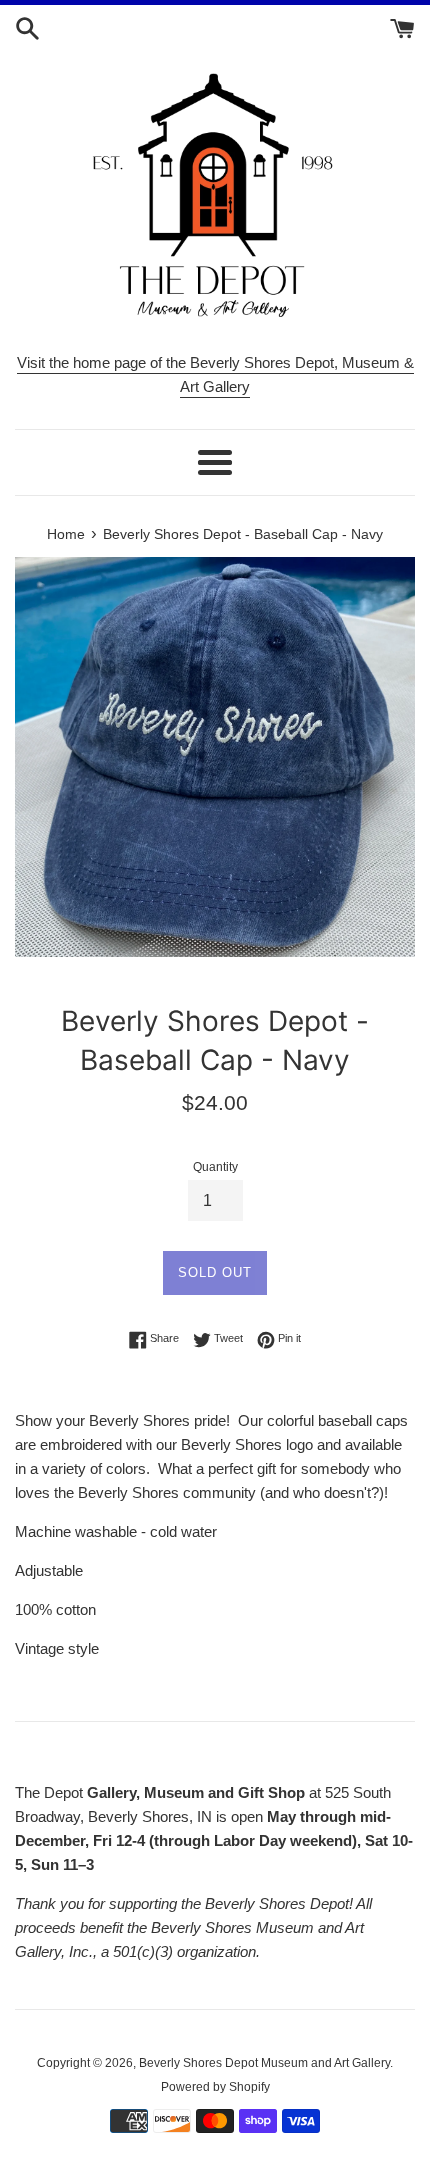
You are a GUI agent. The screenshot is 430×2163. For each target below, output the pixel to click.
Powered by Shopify (215, 2087)
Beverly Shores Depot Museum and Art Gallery (264, 2063)
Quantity (215, 1167)
